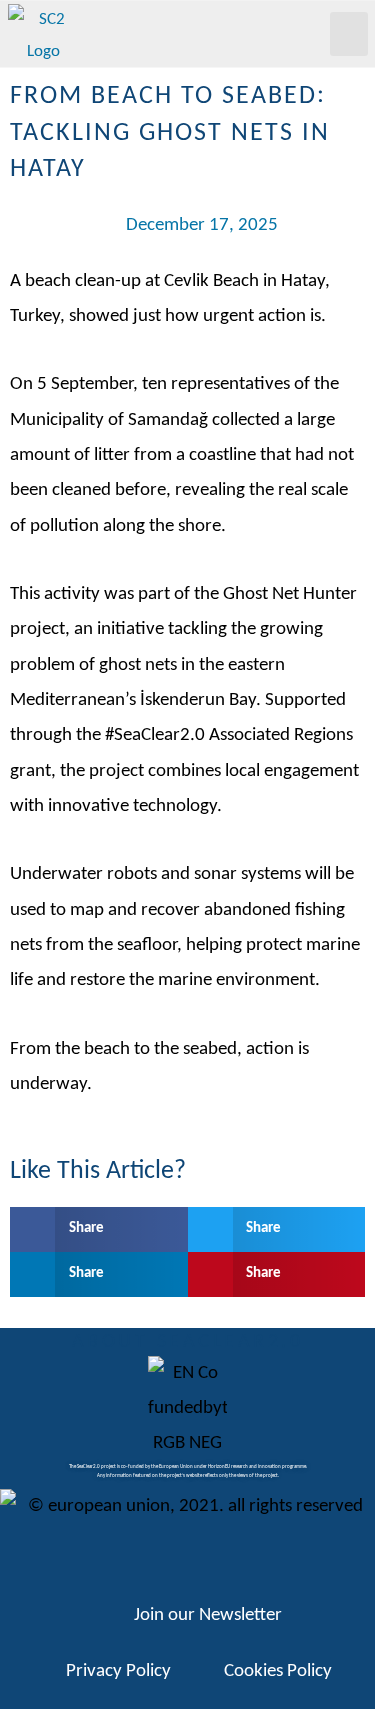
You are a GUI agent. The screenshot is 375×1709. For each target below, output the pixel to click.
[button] (349, 34)
